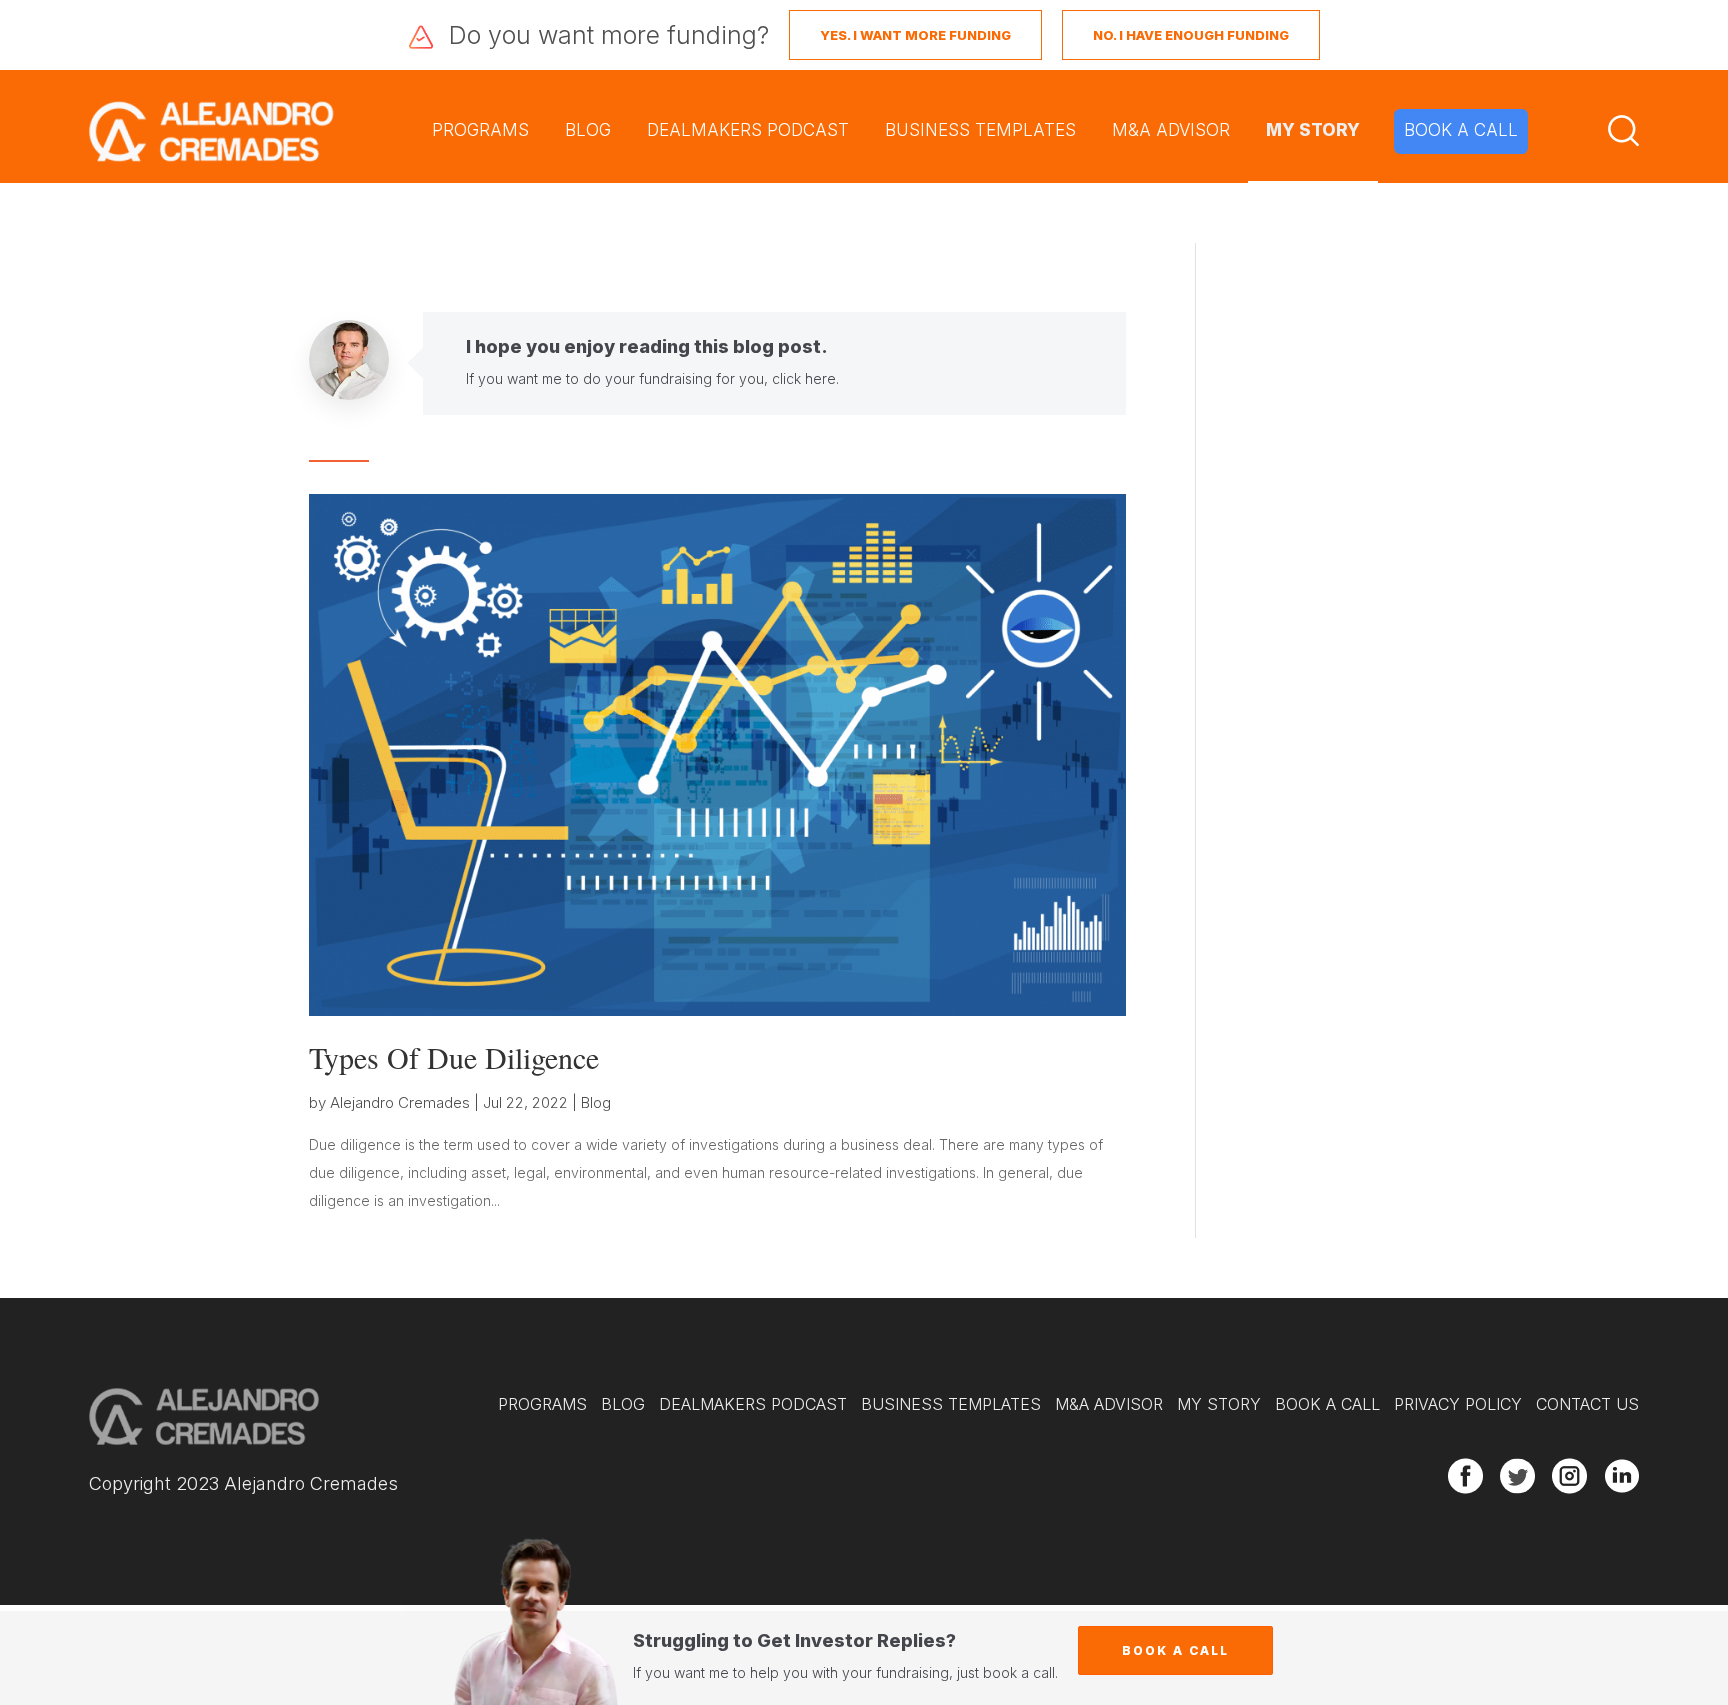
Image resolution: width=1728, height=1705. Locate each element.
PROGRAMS (480, 130)
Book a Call (1175, 1650)
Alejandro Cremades (400, 1102)
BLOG (588, 130)
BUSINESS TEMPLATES (980, 130)
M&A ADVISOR (1171, 130)
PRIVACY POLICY (1458, 1404)
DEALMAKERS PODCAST (748, 130)
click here (804, 378)
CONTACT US (1587, 1404)
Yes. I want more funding (915, 35)
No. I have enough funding (1191, 35)
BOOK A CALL (1461, 130)
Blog (596, 1102)
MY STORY (1313, 130)
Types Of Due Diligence (454, 1057)
